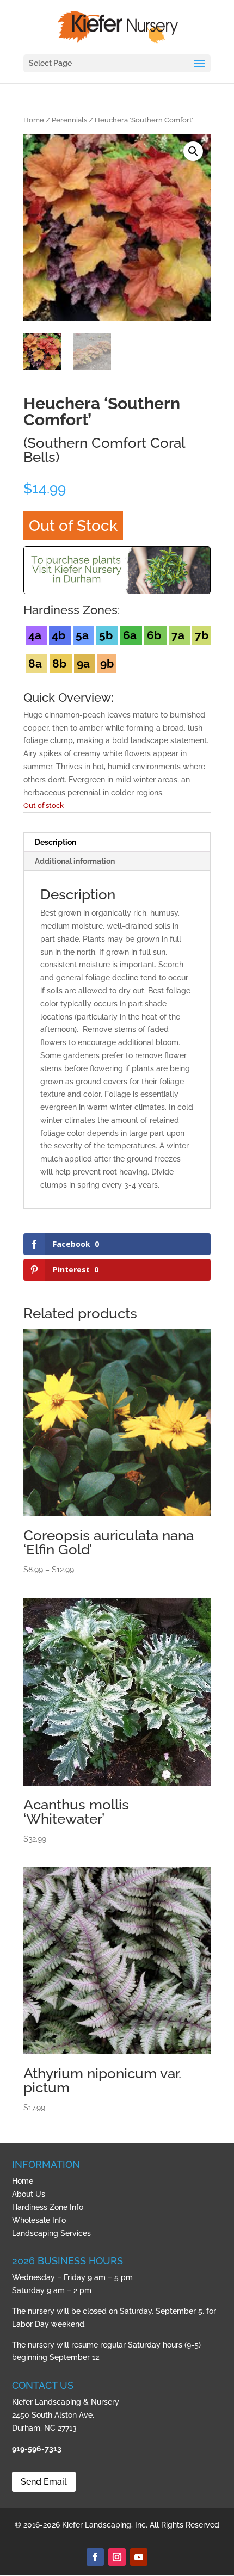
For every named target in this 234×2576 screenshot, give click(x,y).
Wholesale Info (39, 2220)
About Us (29, 2194)
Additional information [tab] (75, 861)
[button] (193, 151)
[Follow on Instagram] (117, 2557)
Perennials (69, 120)
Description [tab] (56, 842)
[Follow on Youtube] (139, 2557)
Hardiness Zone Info (48, 2207)
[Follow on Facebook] (95, 2557)
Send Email (44, 2482)
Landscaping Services (51, 2233)
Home (34, 120)
